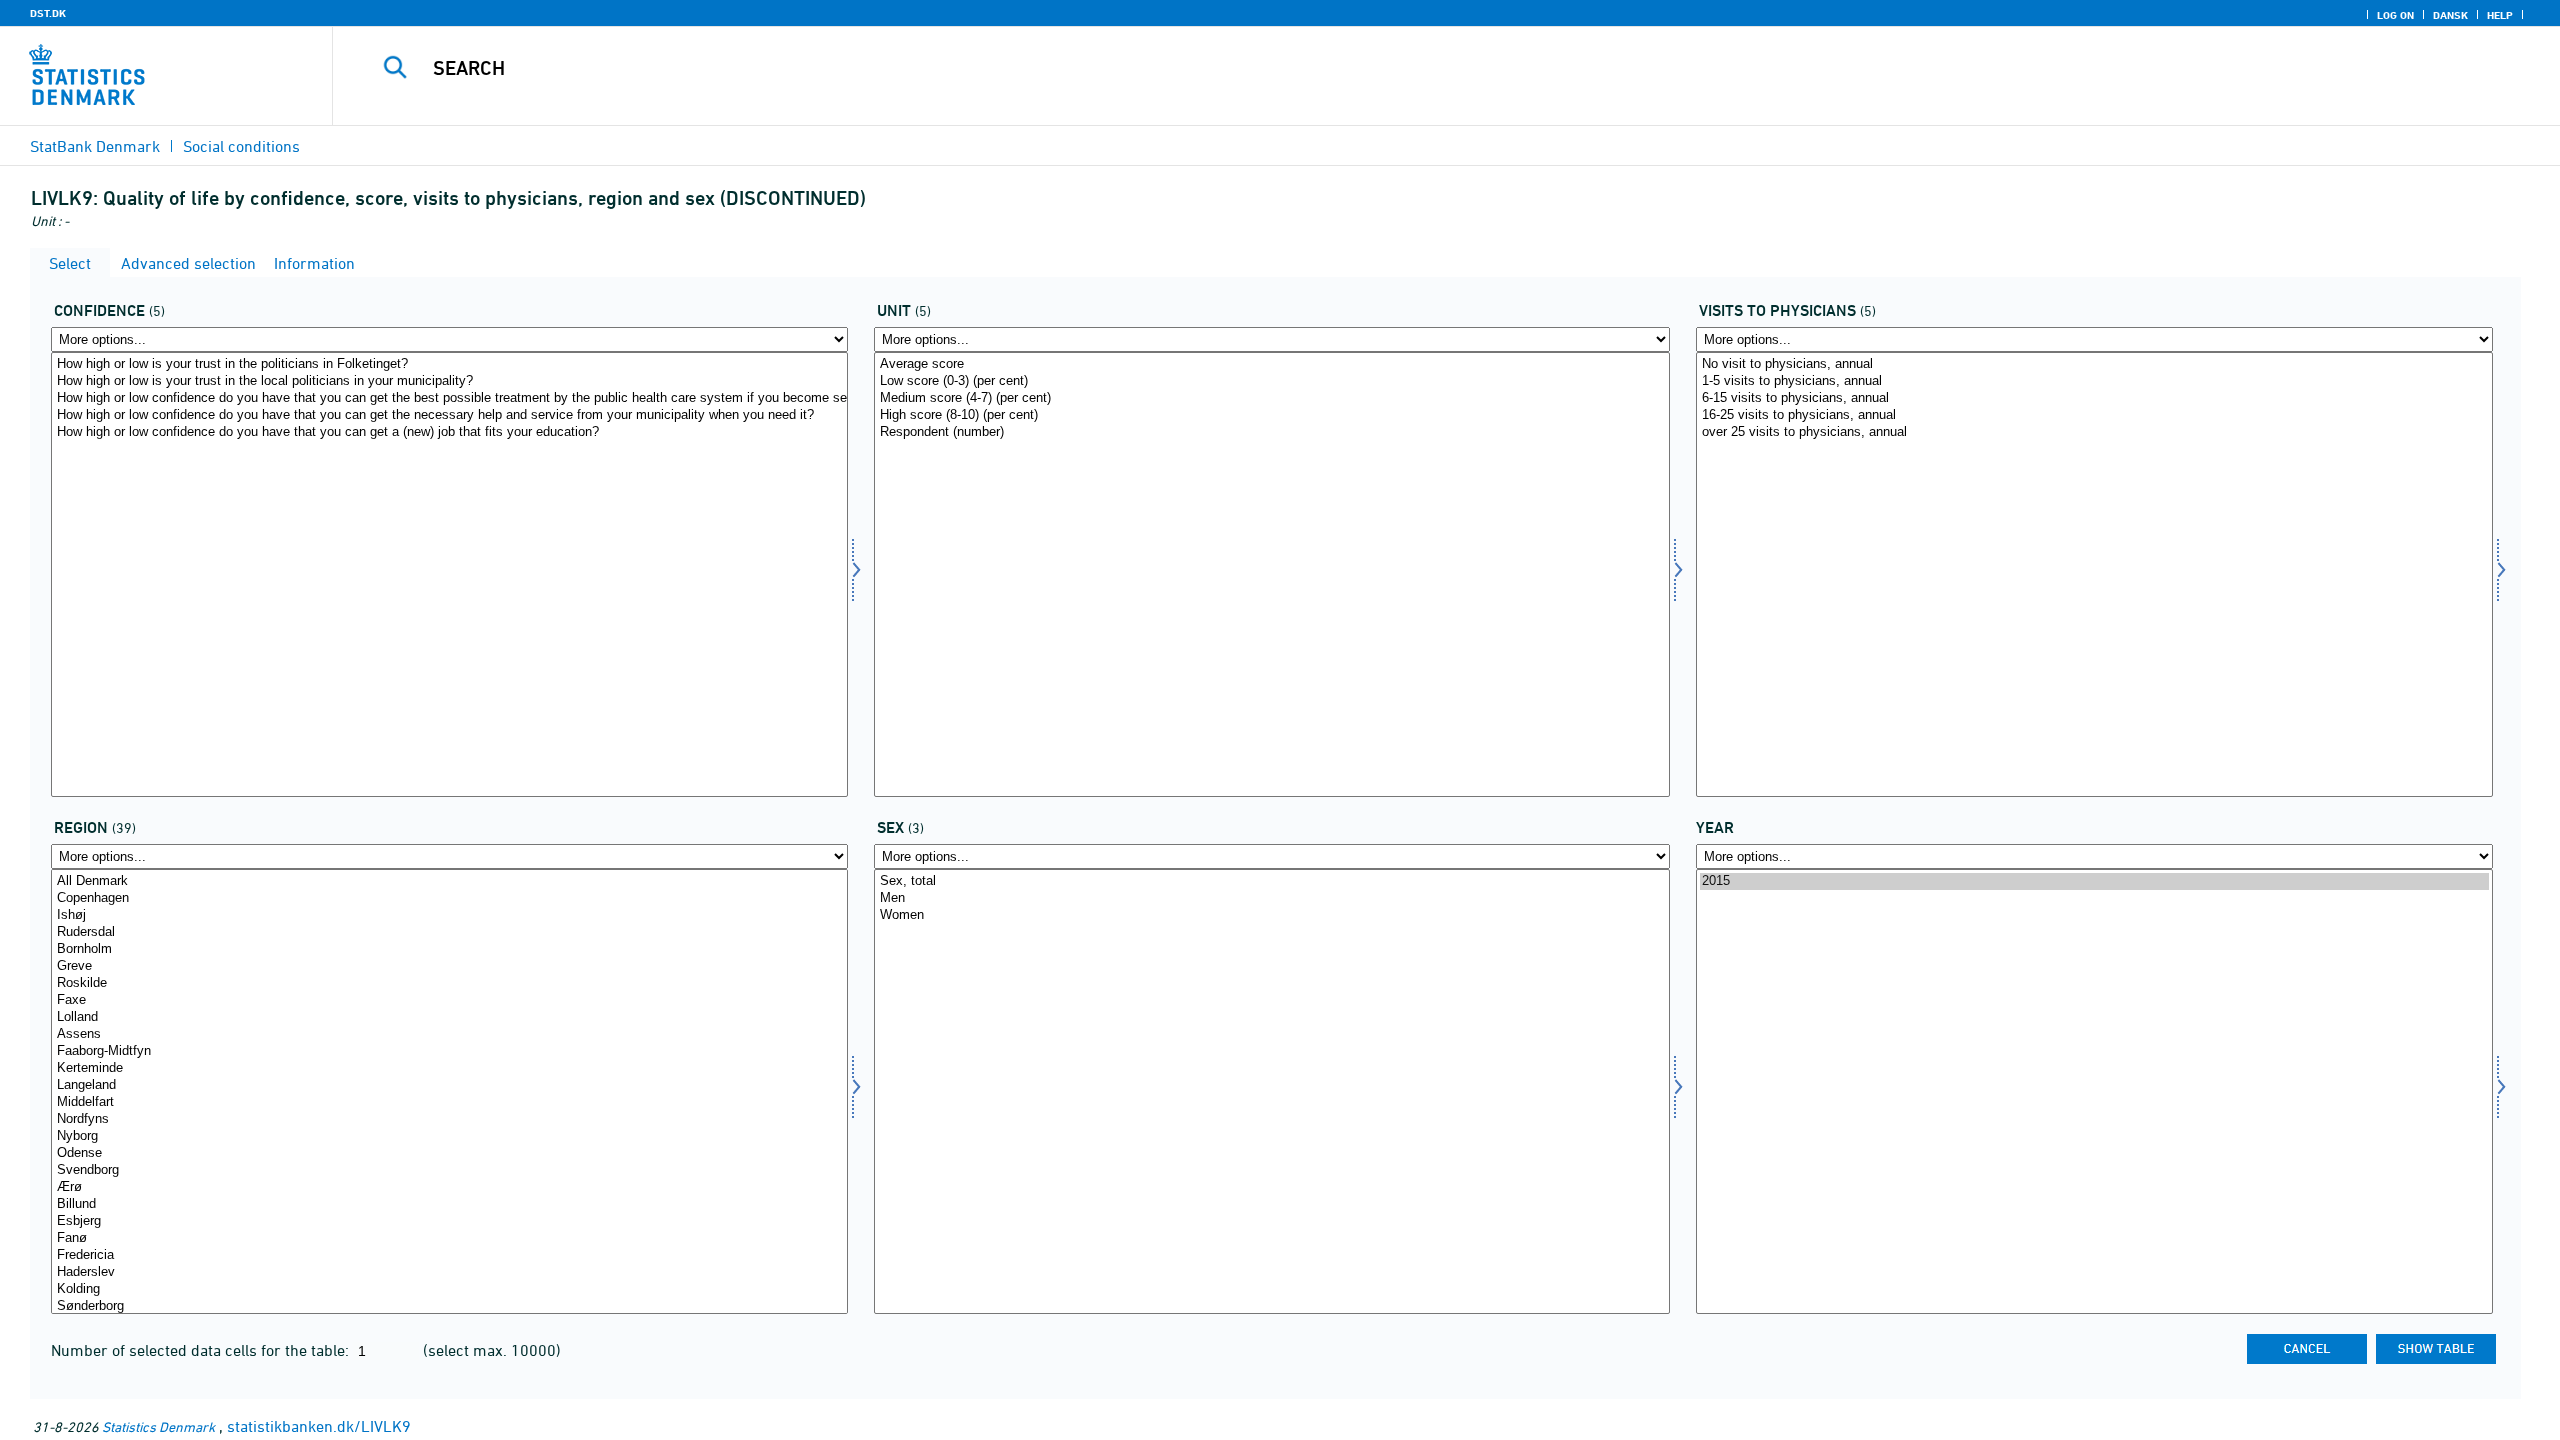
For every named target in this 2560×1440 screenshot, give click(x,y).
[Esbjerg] (449, 1221)
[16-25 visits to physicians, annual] (2094, 415)
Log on (2395, 15)
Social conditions (241, 146)
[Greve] (449, 966)
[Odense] (449, 1153)
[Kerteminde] (449, 1068)
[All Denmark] (449, 881)
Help (2500, 15)
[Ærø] (449, 1187)
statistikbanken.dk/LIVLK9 (319, 1426)
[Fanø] (449, 1238)
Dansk (2450, 15)
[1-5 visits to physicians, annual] (2094, 381)
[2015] (2094, 881)
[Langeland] (449, 1085)
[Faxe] (449, 1000)
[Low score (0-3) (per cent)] (1272, 381)
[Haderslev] (449, 1272)
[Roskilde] (449, 983)
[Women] (1272, 915)
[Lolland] (449, 1017)
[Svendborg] (449, 1170)
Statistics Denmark (158, 1426)
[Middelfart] (449, 1102)
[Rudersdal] (449, 932)
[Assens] (449, 1034)
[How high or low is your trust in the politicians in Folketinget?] (449, 364)
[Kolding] (449, 1289)
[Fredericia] (449, 1255)
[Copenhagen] (449, 898)
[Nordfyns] (449, 1119)
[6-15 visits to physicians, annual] (2094, 398)
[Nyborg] (449, 1136)
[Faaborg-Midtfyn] (449, 1051)
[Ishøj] (449, 915)
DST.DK (48, 13)
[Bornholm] (449, 949)
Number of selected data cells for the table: (202, 1350)
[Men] (1272, 898)
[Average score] (1272, 364)
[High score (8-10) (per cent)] (1272, 415)
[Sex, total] (1272, 881)
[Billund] (449, 1204)
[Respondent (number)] (1272, 432)
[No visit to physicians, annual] (2094, 364)
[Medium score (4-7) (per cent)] (1272, 398)
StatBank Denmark (95, 146)
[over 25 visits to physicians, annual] (2094, 432)
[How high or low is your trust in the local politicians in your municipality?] (449, 381)
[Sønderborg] (449, 1306)
